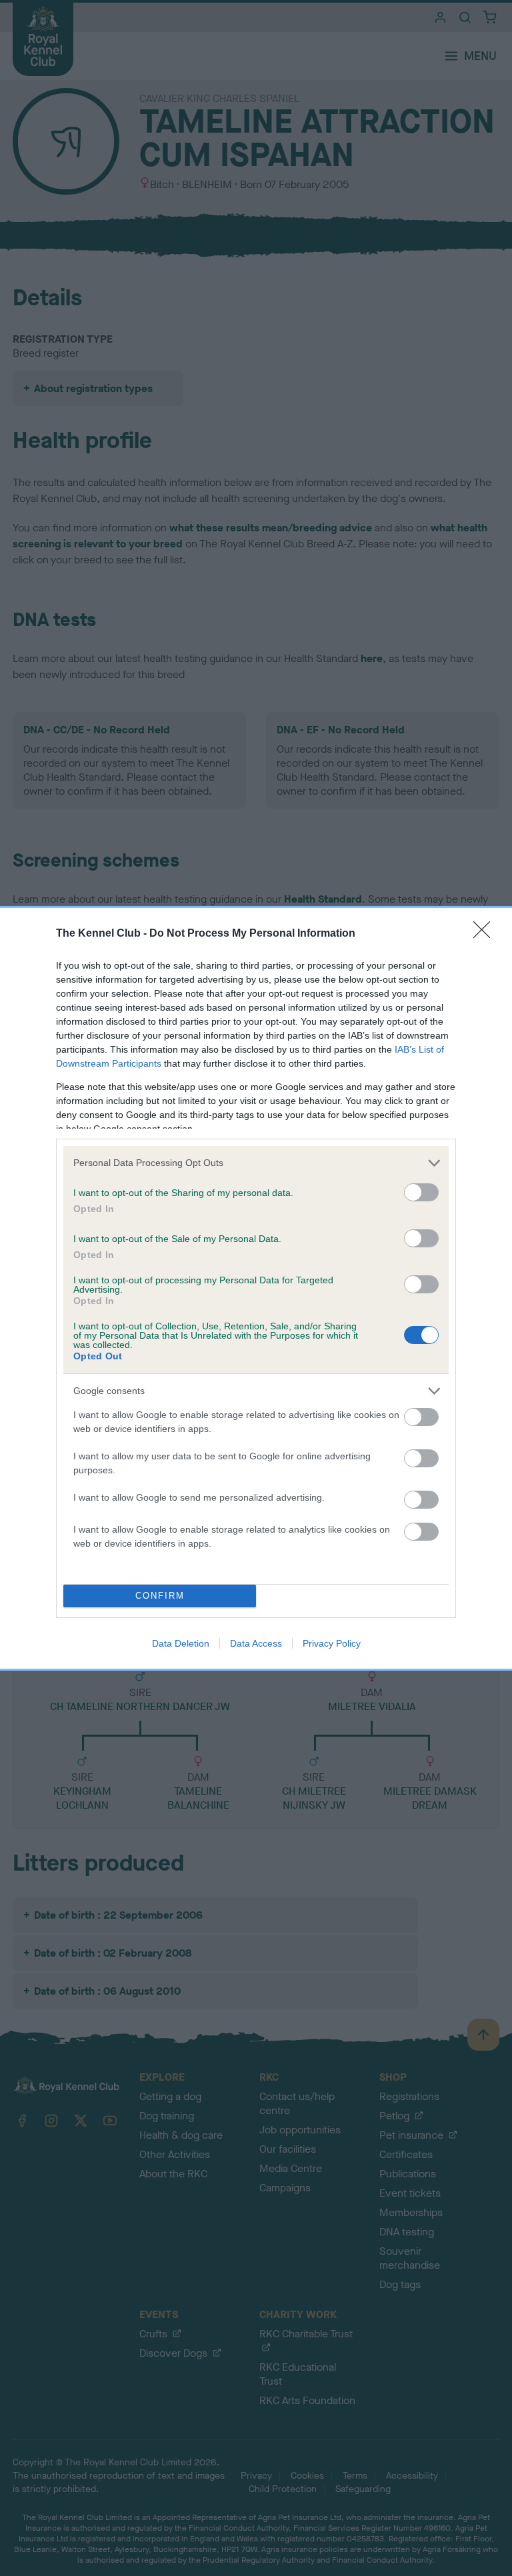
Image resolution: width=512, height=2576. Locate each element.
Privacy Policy (332, 1643)
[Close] (486, 934)
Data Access (256, 1643)
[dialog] (256, 1288)
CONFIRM (160, 1596)
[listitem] (256, 1163)
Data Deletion (181, 1643)
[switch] (421, 1192)
